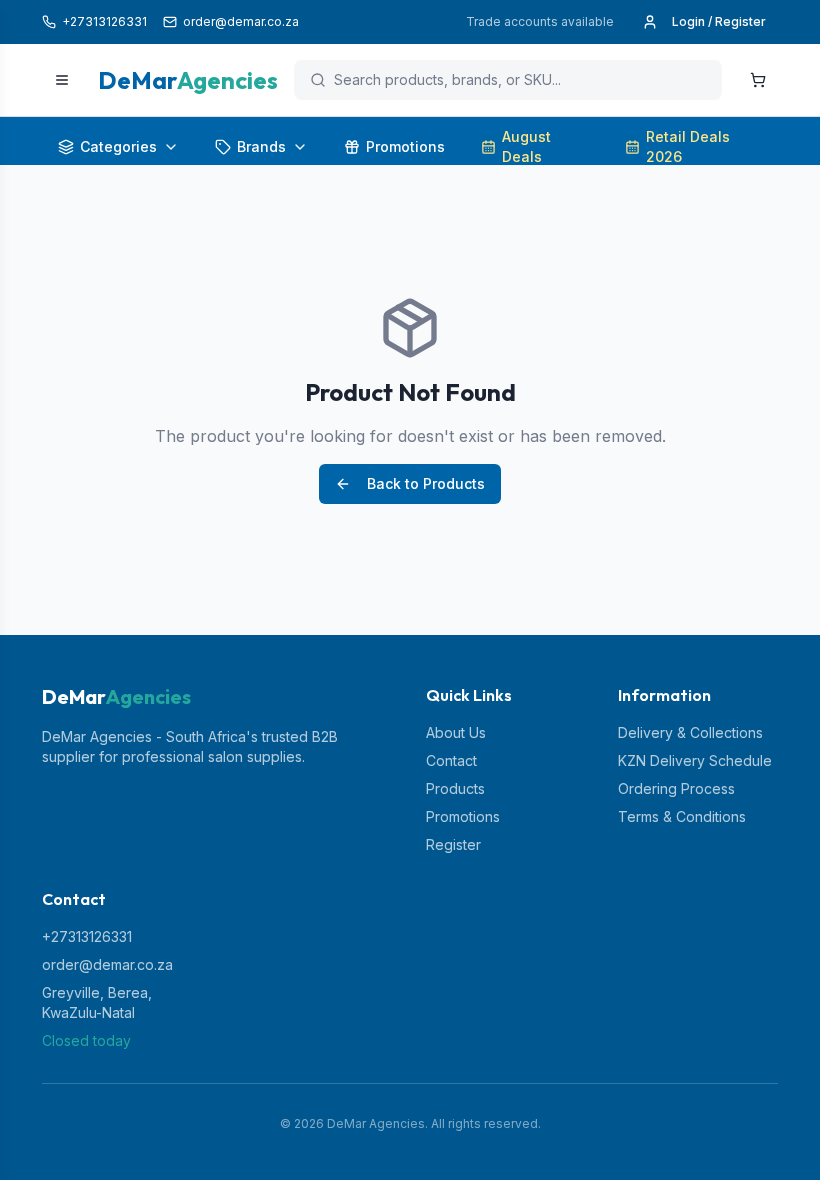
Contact (451, 760)
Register (453, 844)
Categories (118, 146)
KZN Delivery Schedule (695, 760)
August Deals (526, 146)
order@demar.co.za (107, 964)
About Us (456, 732)
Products (455, 788)
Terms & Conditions (682, 816)
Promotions (405, 146)
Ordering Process (676, 788)
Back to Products (426, 483)
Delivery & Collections (690, 732)
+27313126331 (87, 936)
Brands (261, 146)
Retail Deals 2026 (688, 146)
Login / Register (719, 21)
